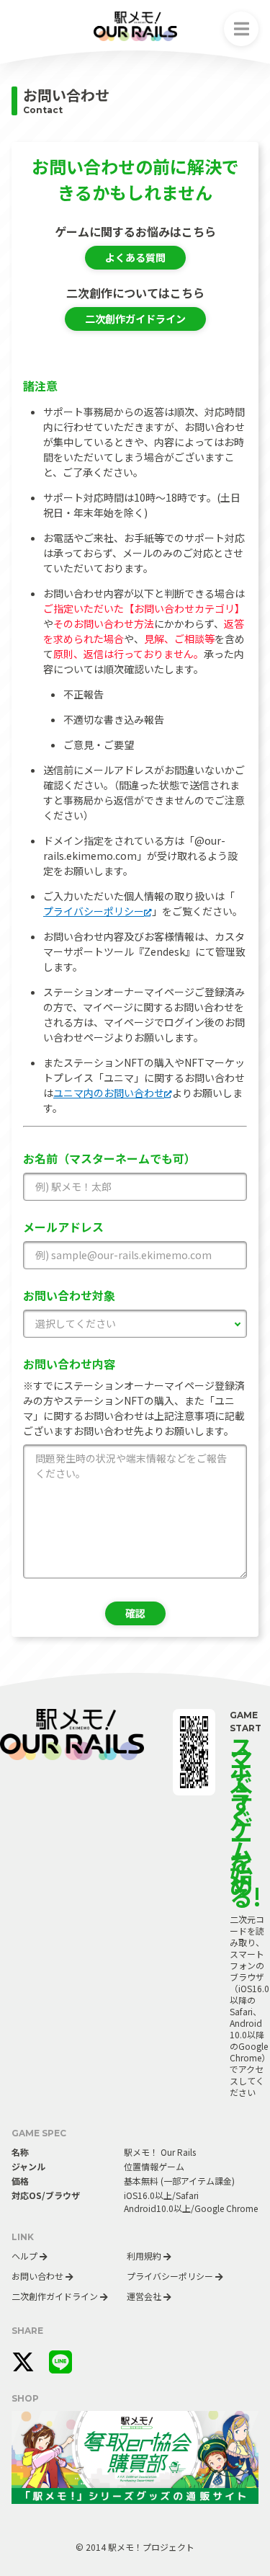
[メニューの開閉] (241, 29)
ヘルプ (26, 2256)
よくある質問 (135, 257)
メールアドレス (63, 1227)
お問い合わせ (39, 2276)
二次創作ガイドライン (135, 319)
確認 (135, 1613)
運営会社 (145, 2296)
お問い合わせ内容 (69, 1364)
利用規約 (145, 2256)
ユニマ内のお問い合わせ (109, 1093)
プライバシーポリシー (94, 911)
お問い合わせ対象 (69, 1295)
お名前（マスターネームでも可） (109, 1158)
